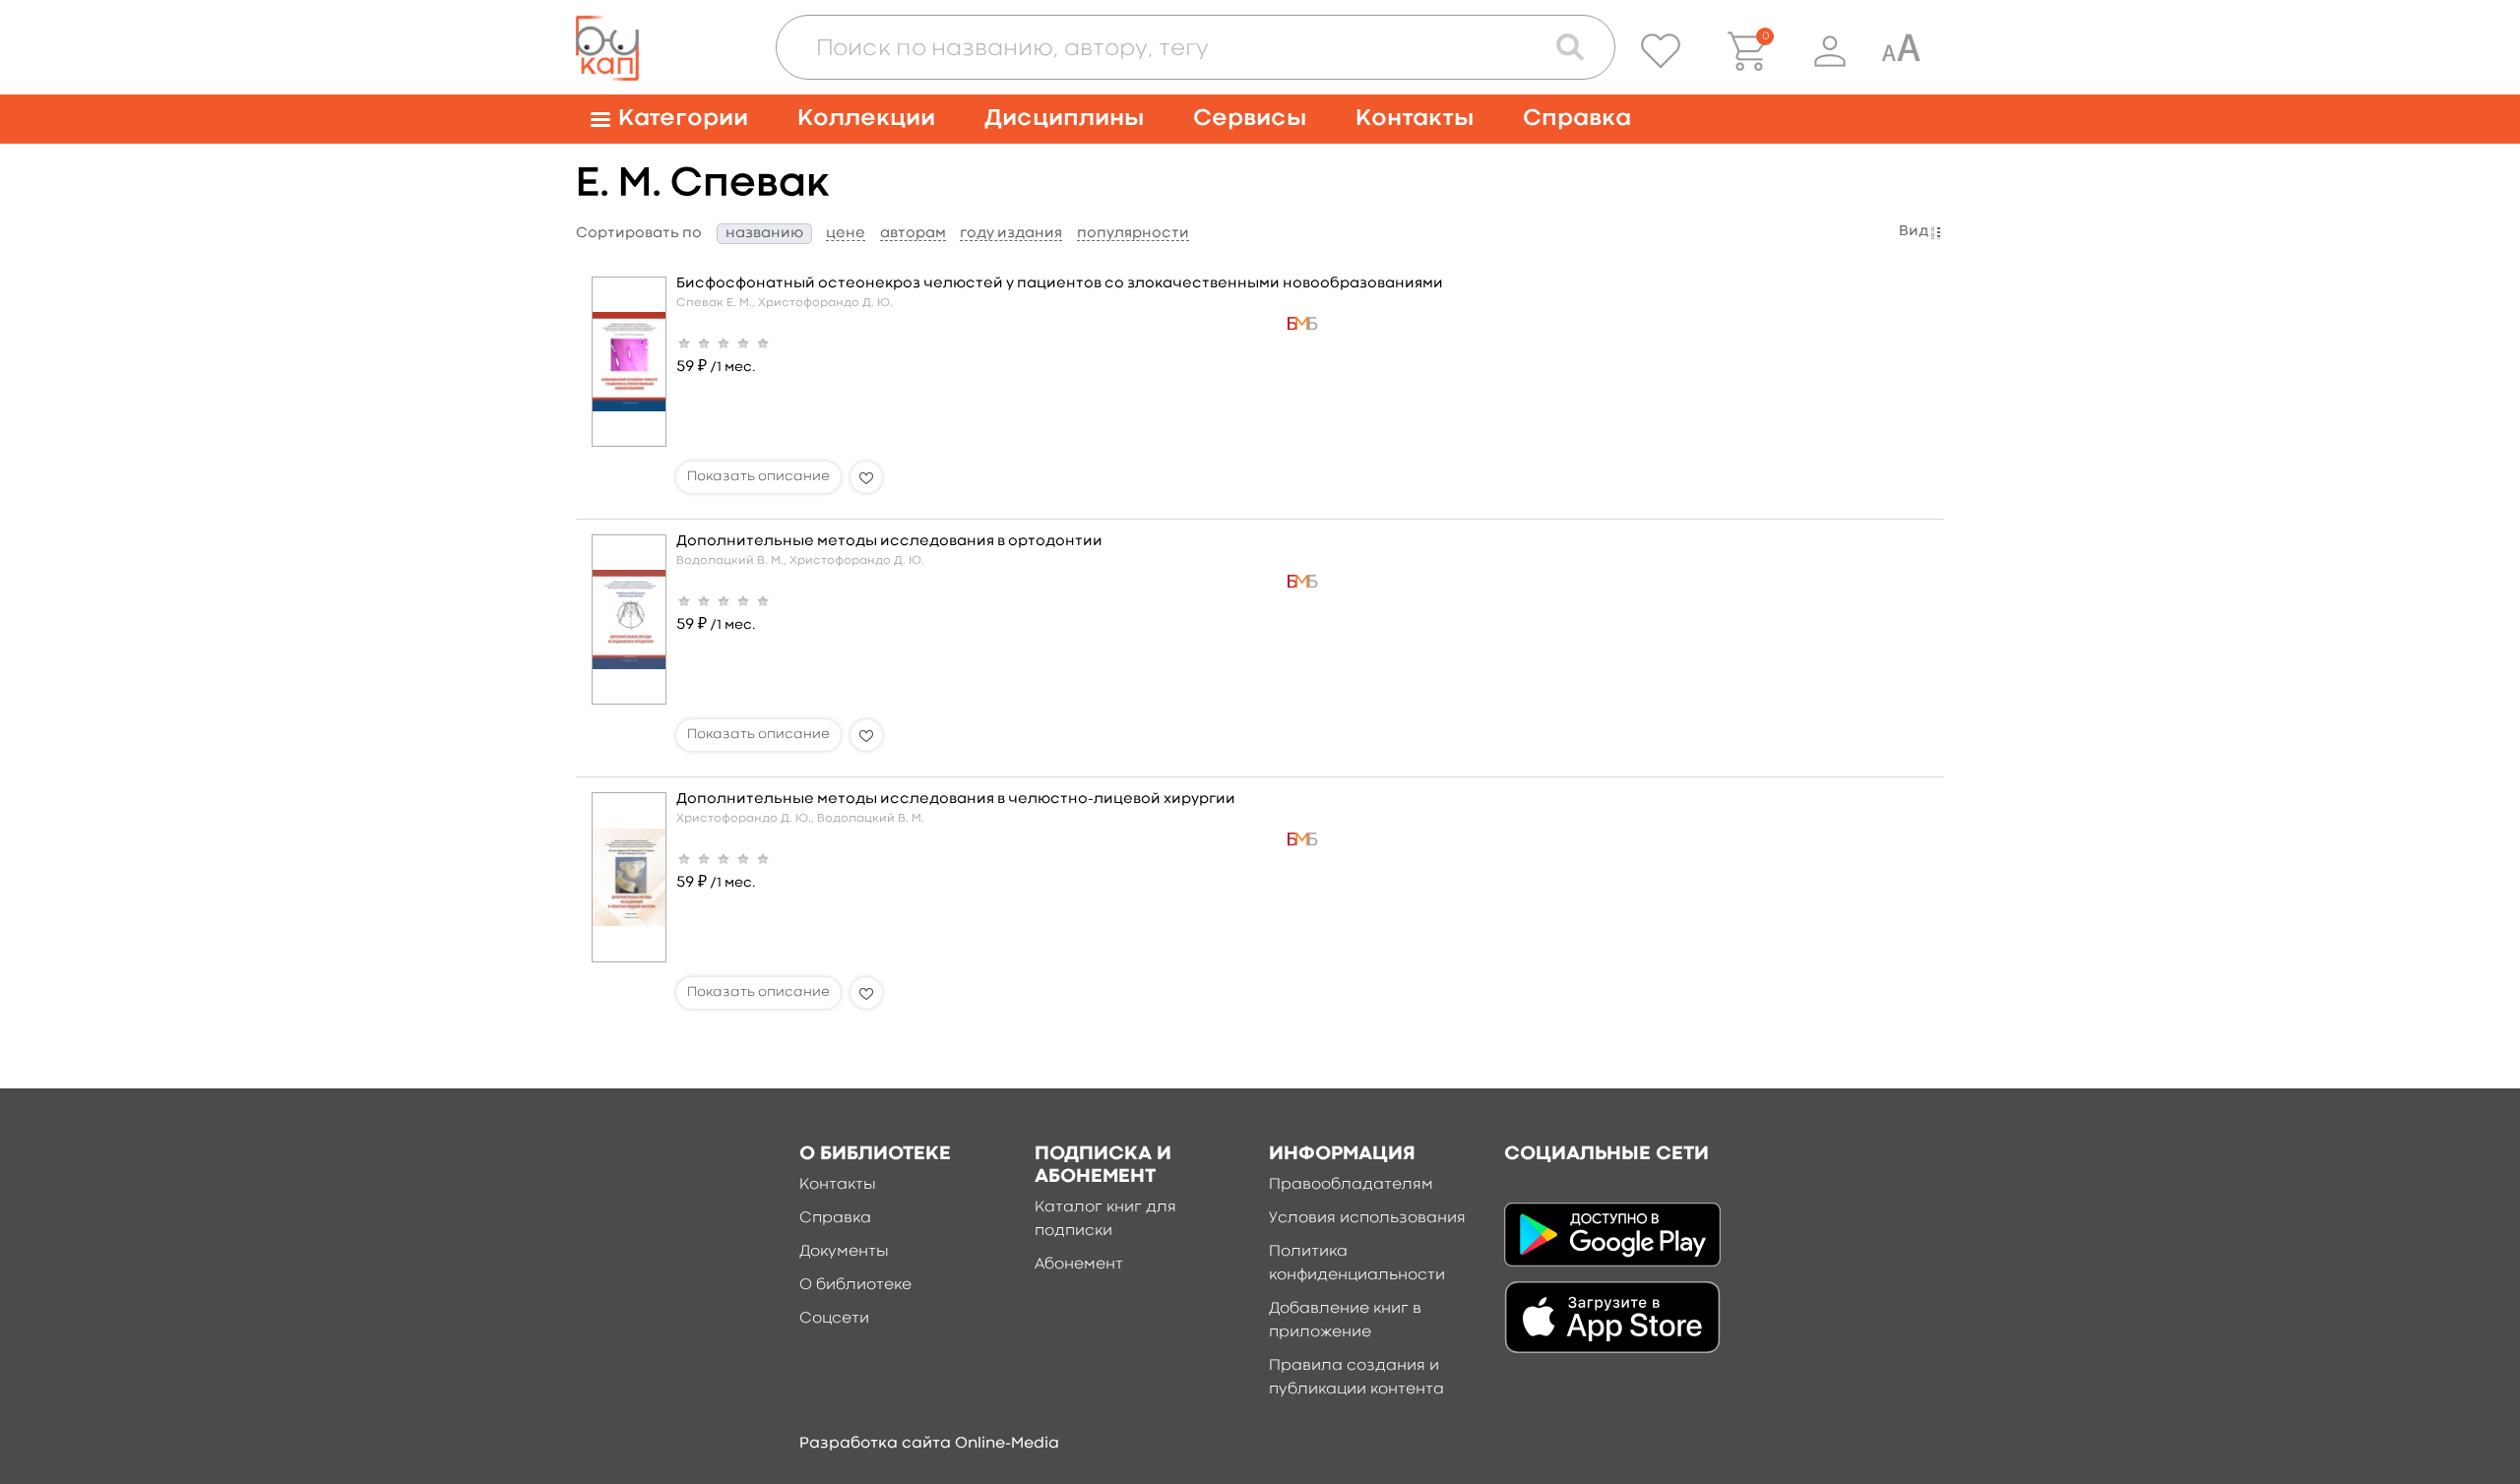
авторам (913, 234)
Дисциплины (1064, 119)
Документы (844, 1252)
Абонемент (1079, 1265)
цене (846, 234)
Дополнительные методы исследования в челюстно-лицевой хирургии (956, 800)
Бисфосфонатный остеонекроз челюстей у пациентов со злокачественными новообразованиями (1060, 284)
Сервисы (1250, 119)
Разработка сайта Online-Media (929, 1444)
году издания (1011, 234)
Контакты (1415, 119)
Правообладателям (1351, 1185)
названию (764, 234)
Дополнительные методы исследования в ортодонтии (889, 542)
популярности (1133, 234)
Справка (1577, 119)
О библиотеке (855, 1285)
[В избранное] (866, 477)
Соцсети (834, 1319)
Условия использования (1367, 1218)
